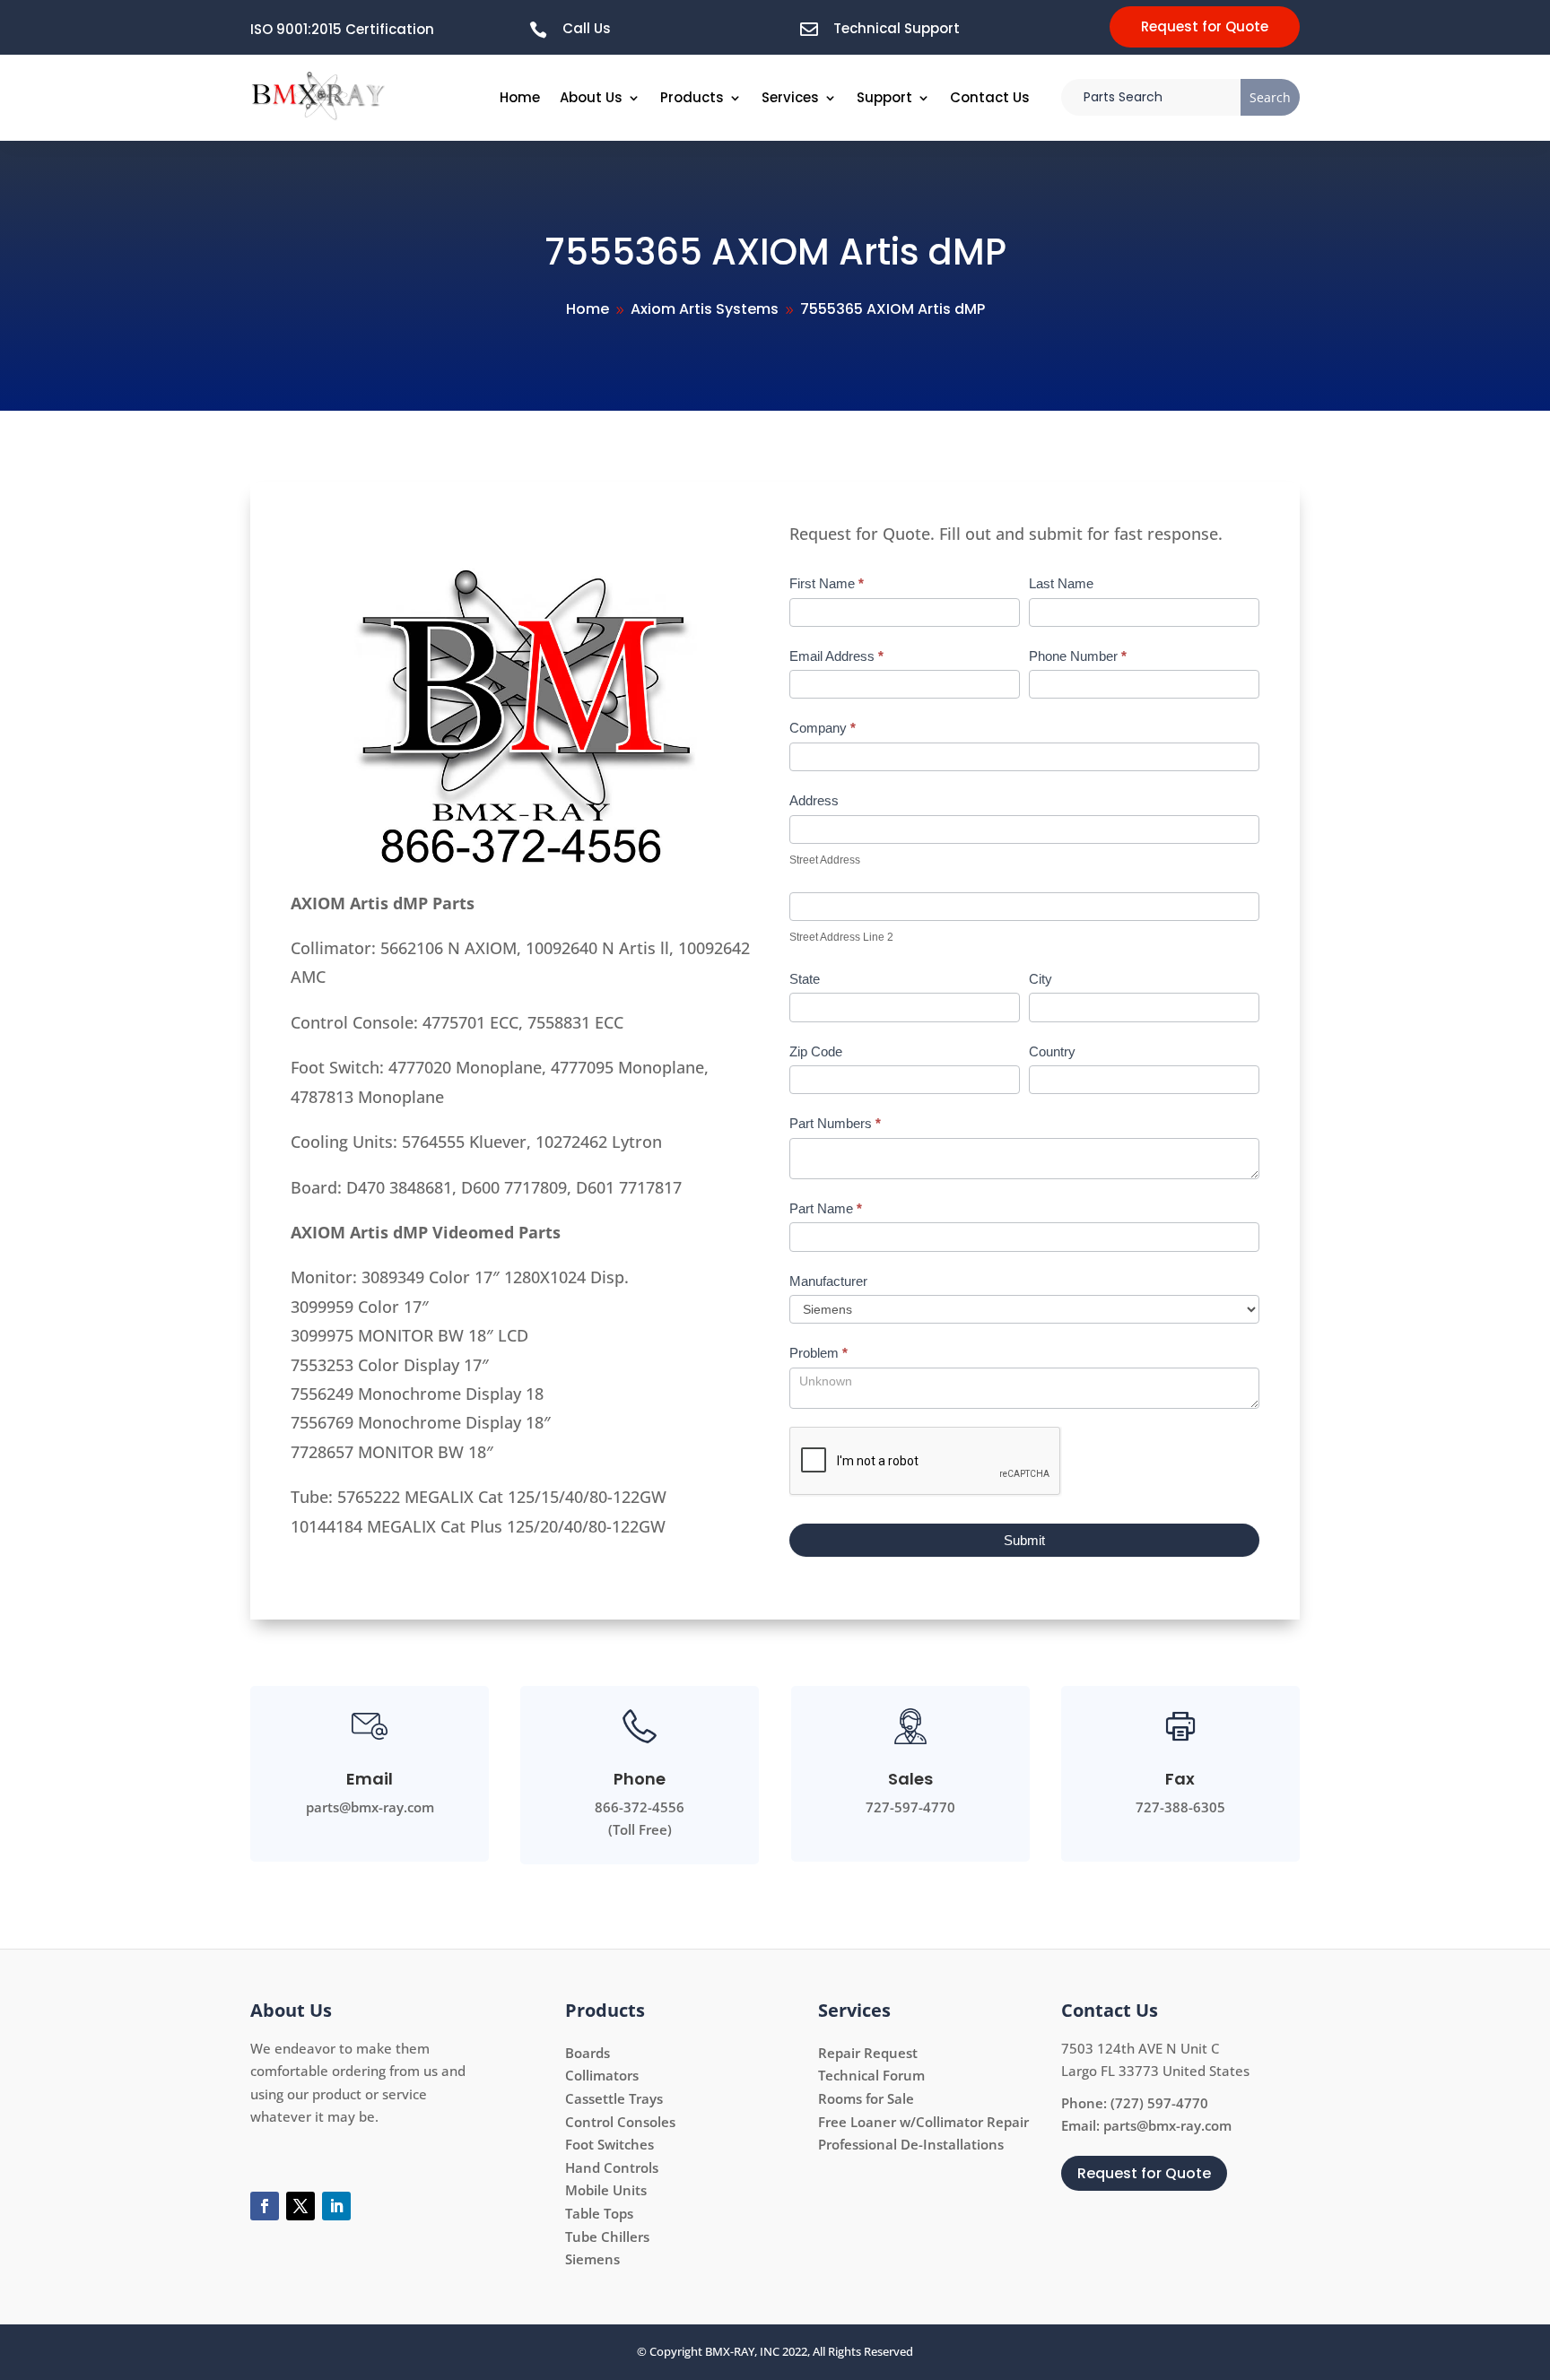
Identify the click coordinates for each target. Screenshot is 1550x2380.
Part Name (826, 1208)
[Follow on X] (300, 2206)
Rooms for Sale (866, 2098)
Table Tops (599, 2213)
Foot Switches (610, 2144)
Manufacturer (828, 1281)
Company (823, 728)
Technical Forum (871, 2075)
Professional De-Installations (911, 2144)
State (805, 979)
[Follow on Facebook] (265, 2206)
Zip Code (816, 1051)
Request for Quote (1205, 26)
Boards (588, 2053)
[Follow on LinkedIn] (336, 2206)
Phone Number (1078, 656)
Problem (819, 1353)
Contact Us (990, 97)
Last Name (1061, 583)
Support (884, 97)
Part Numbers (835, 1123)
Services (790, 97)
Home (520, 97)
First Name (827, 583)
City (1041, 979)
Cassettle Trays (614, 2098)
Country (1052, 1051)
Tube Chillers (607, 2237)
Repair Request (868, 2053)
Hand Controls (612, 2167)
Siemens (592, 2259)
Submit (1024, 1540)
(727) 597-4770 (1159, 2103)
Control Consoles (620, 2122)
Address (814, 800)
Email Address (836, 656)
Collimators (602, 2075)
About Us (591, 97)
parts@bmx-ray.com (1167, 2125)
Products (692, 97)
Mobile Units (606, 2190)
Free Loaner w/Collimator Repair (923, 2122)
